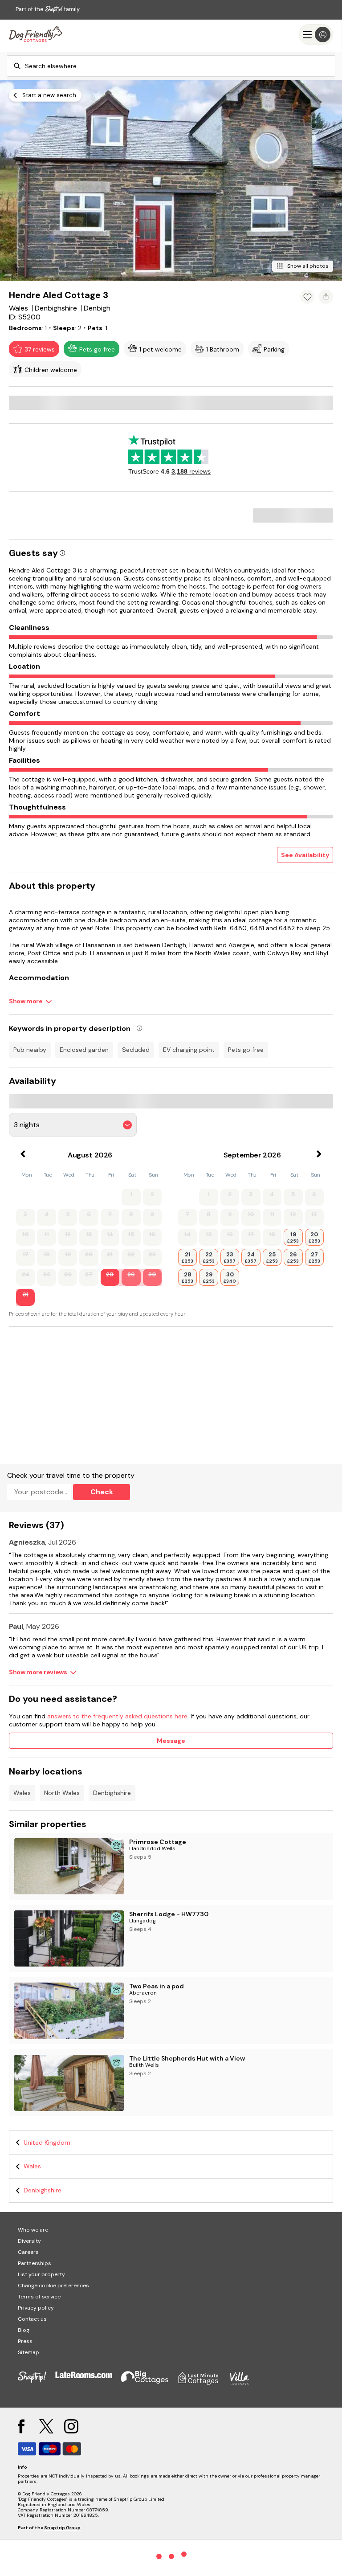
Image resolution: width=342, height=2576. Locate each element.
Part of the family (48, 9)
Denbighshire (112, 1793)
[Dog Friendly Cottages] (36, 35)
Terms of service (39, 2297)
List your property (41, 2274)
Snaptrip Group (62, 2528)
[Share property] (326, 297)
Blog (24, 2330)
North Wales (62, 1793)
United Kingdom (47, 2143)
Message (171, 1741)
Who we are (33, 2230)
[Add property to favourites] (307, 297)
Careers (28, 2252)
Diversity (29, 2241)
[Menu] (316, 35)
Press (25, 2341)
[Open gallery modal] (171, 180)
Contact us (32, 2319)
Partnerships (35, 2263)
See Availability (305, 855)
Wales (22, 1793)
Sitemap (28, 2352)
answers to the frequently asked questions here (117, 1716)
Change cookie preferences (53, 2286)
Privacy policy (36, 2308)
